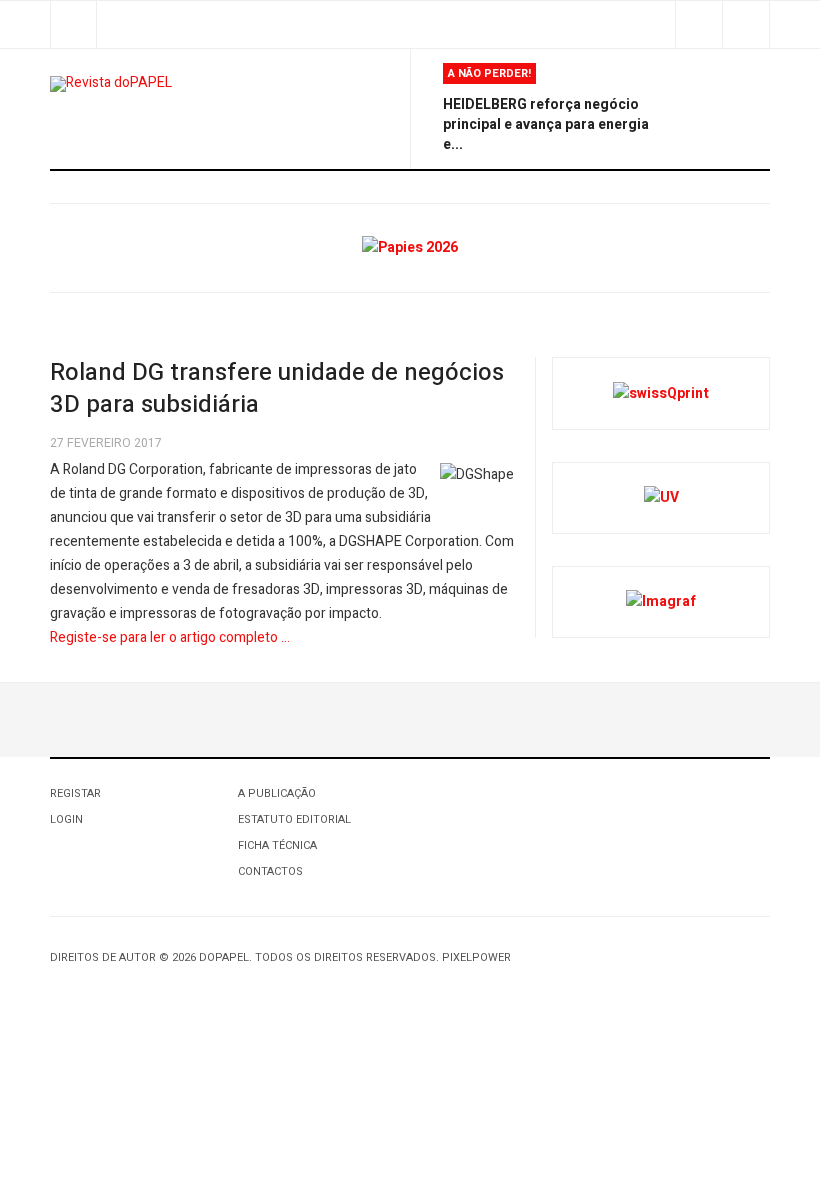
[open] (73, 24)
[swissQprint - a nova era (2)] (661, 392)
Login (66, 819)
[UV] (661, 497)
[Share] (698, 24)
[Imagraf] (661, 601)
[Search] (745, 24)
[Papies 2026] (410, 247)
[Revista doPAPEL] (111, 84)
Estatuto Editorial (294, 819)
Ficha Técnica (277, 845)
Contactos (270, 871)
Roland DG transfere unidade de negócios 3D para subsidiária (277, 388)
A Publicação (277, 793)
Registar (75, 793)
